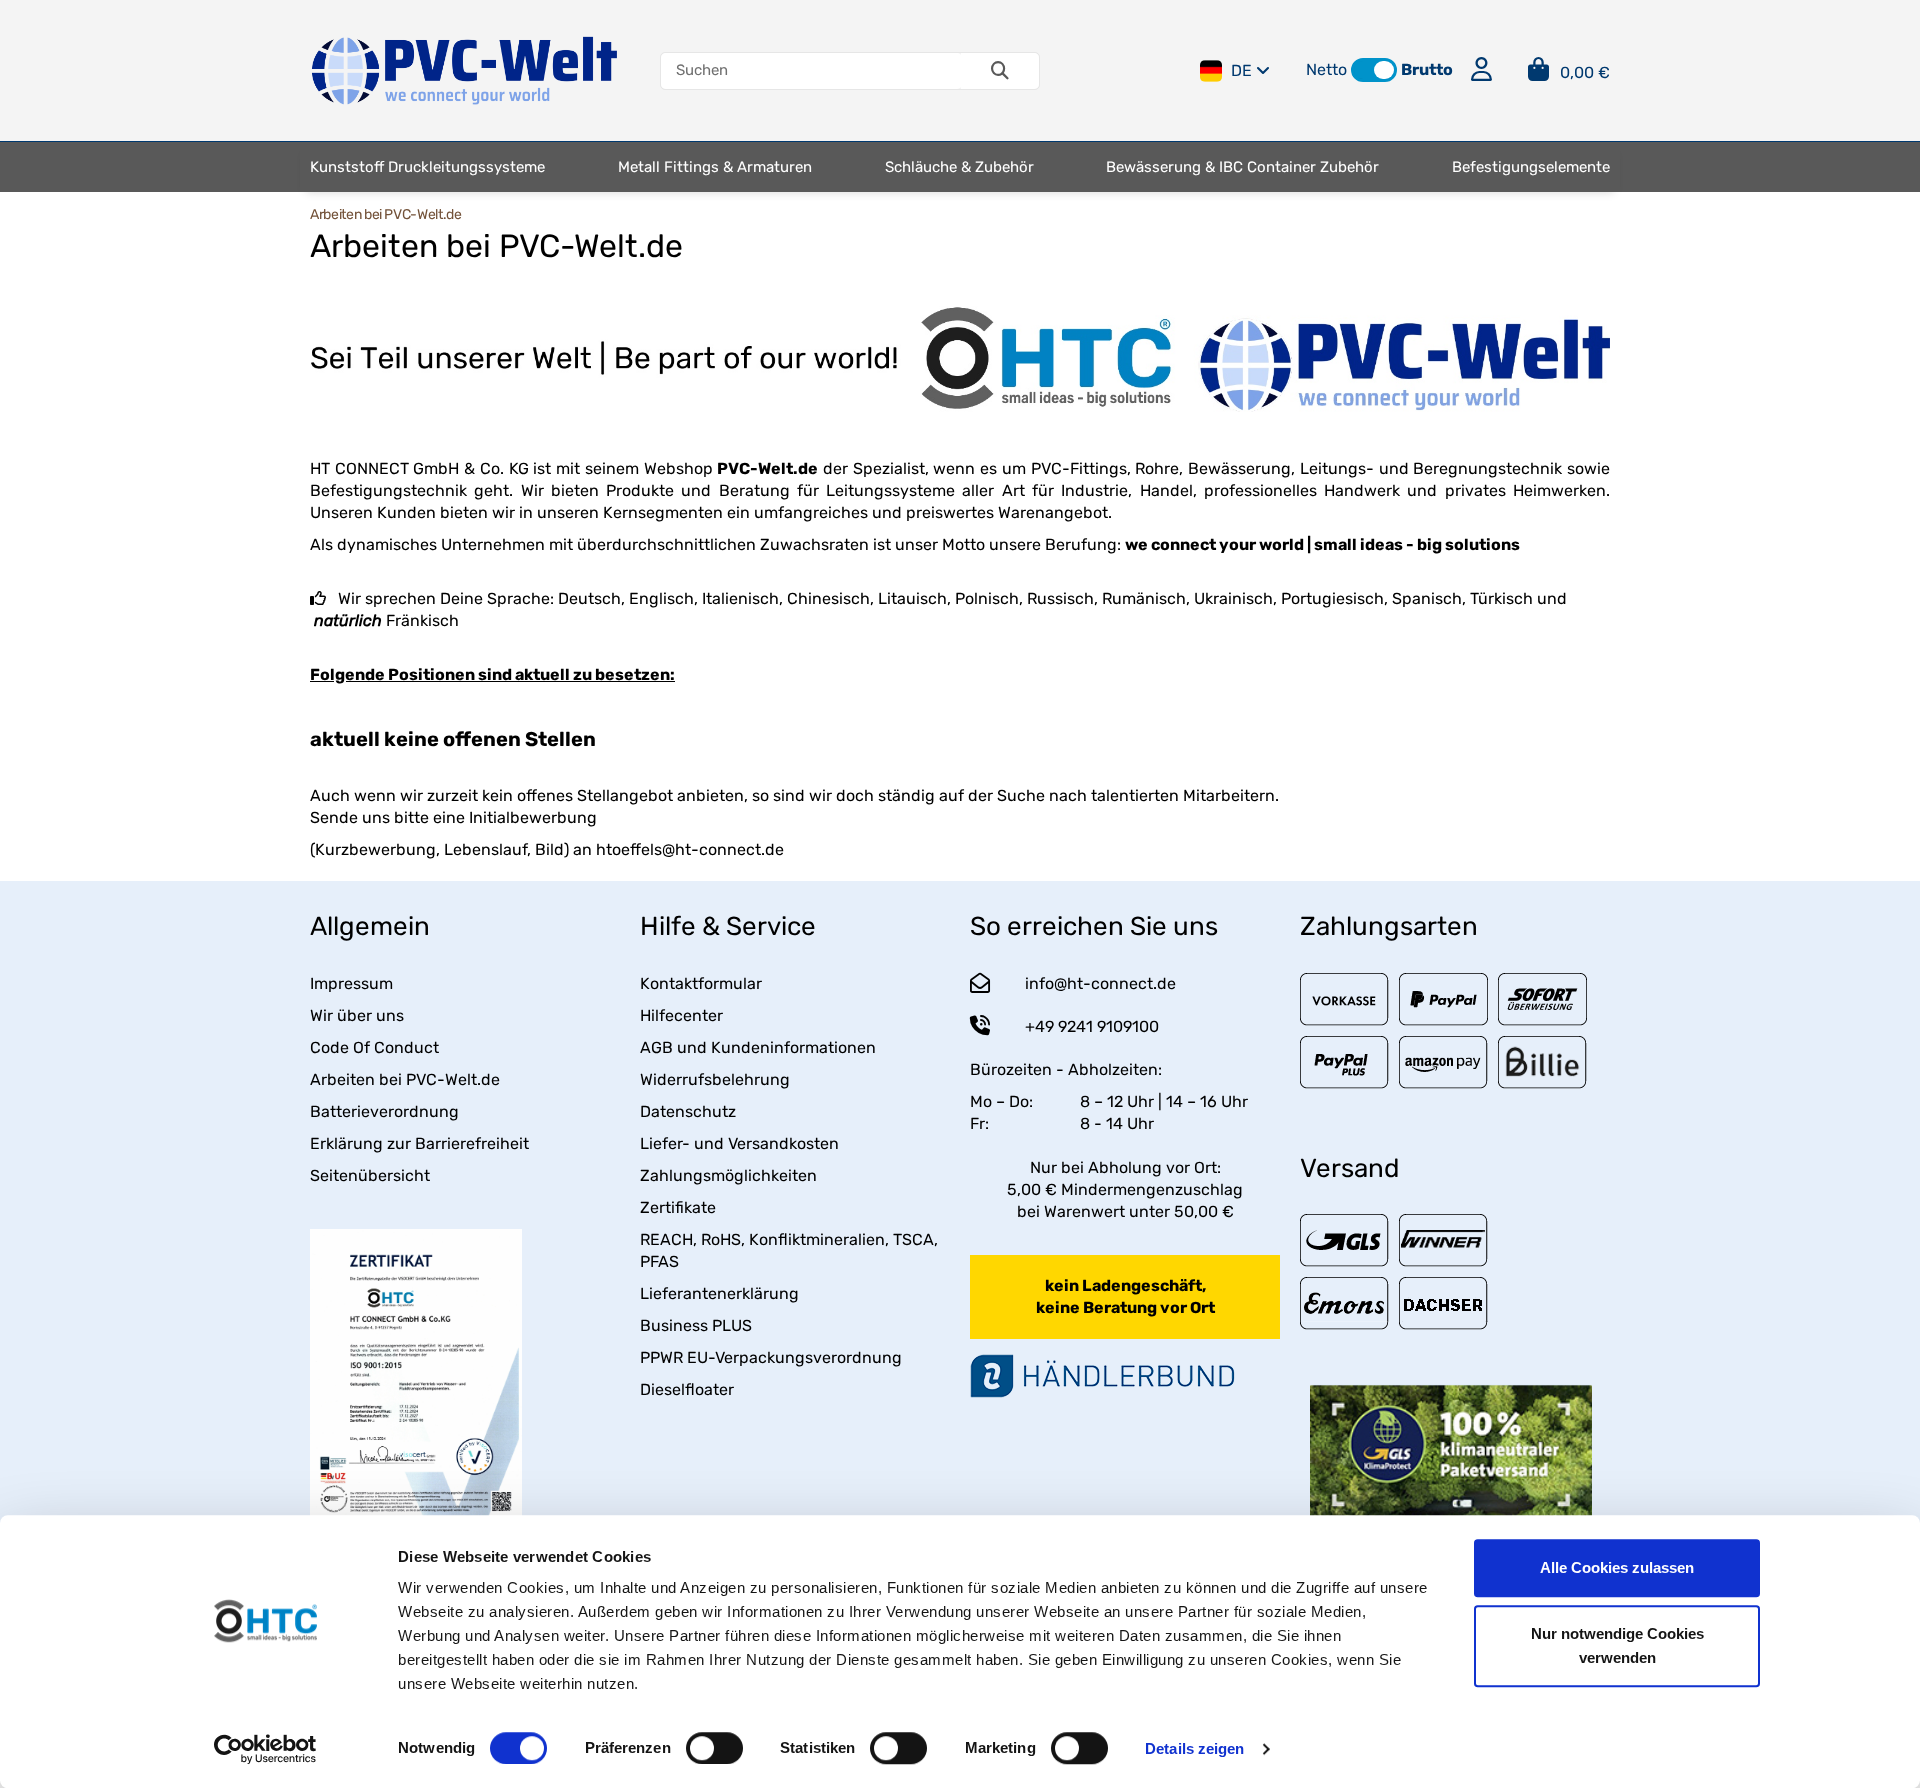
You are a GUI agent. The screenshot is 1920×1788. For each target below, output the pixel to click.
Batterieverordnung (384, 1111)
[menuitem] (427, 167)
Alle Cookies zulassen (1617, 1567)
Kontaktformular (701, 983)
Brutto (1427, 69)
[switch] (714, 1748)
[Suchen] (1000, 71)
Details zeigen (1194, 1748)
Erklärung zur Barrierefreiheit (419, 1143)
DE (1241, 70)
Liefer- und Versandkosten (739, 1143)
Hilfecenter (681, 1015)
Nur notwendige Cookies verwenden (1617, 1645)
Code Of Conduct (374, 1047)
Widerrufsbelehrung (715, 1079)
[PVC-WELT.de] (465, 69)
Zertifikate (678, 1207)
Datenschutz (688, 1111)
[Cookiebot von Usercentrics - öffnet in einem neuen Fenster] (265, 1749)
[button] (1374, 70)
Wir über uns (357, 1015)
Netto (1326, 69)
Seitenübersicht (370, 1175)
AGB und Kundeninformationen (758, 1047)
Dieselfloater (687, 1389)
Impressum (351, 983)
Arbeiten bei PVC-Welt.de (405, 1079)
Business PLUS (696, 1325)
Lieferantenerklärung (719, 1293)
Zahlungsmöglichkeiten (728, 1175)
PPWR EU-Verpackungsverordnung (771, 1357)
